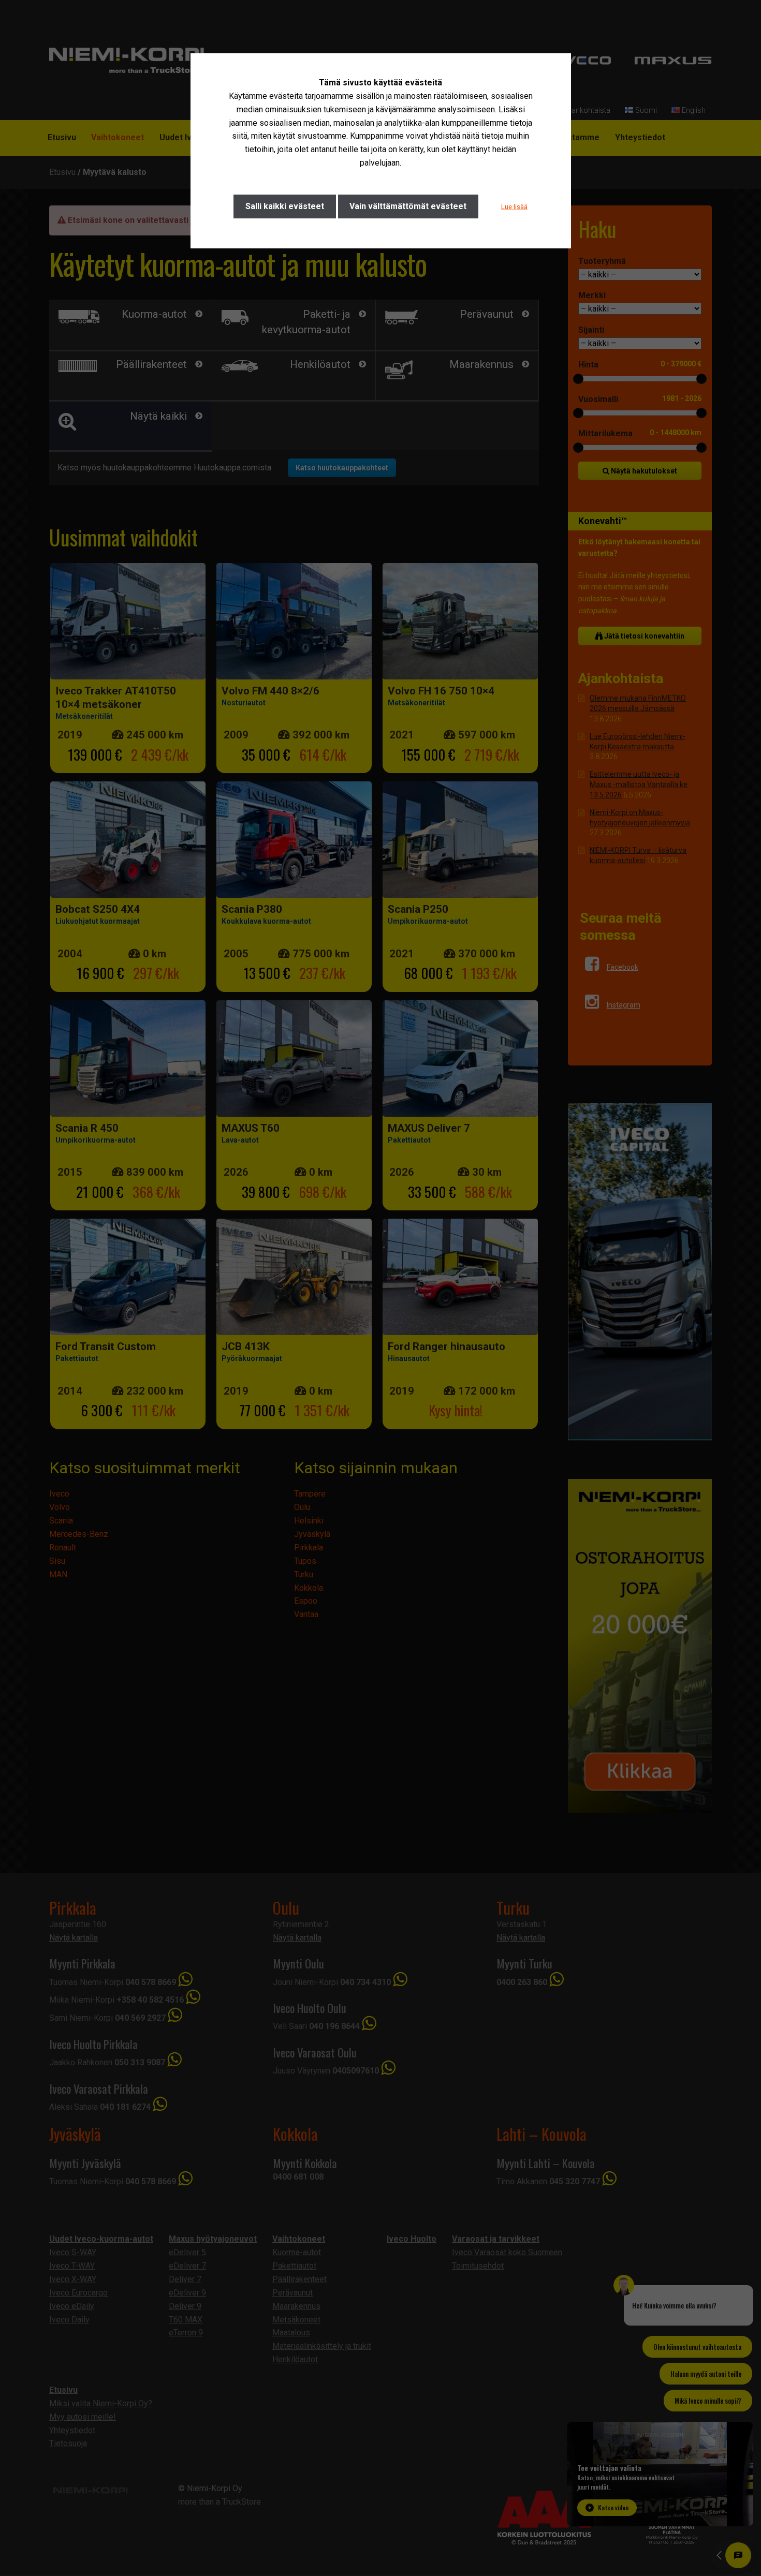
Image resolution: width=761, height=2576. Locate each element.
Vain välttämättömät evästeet (408, 206)
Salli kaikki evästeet (285, 206)
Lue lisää (514, 207)
